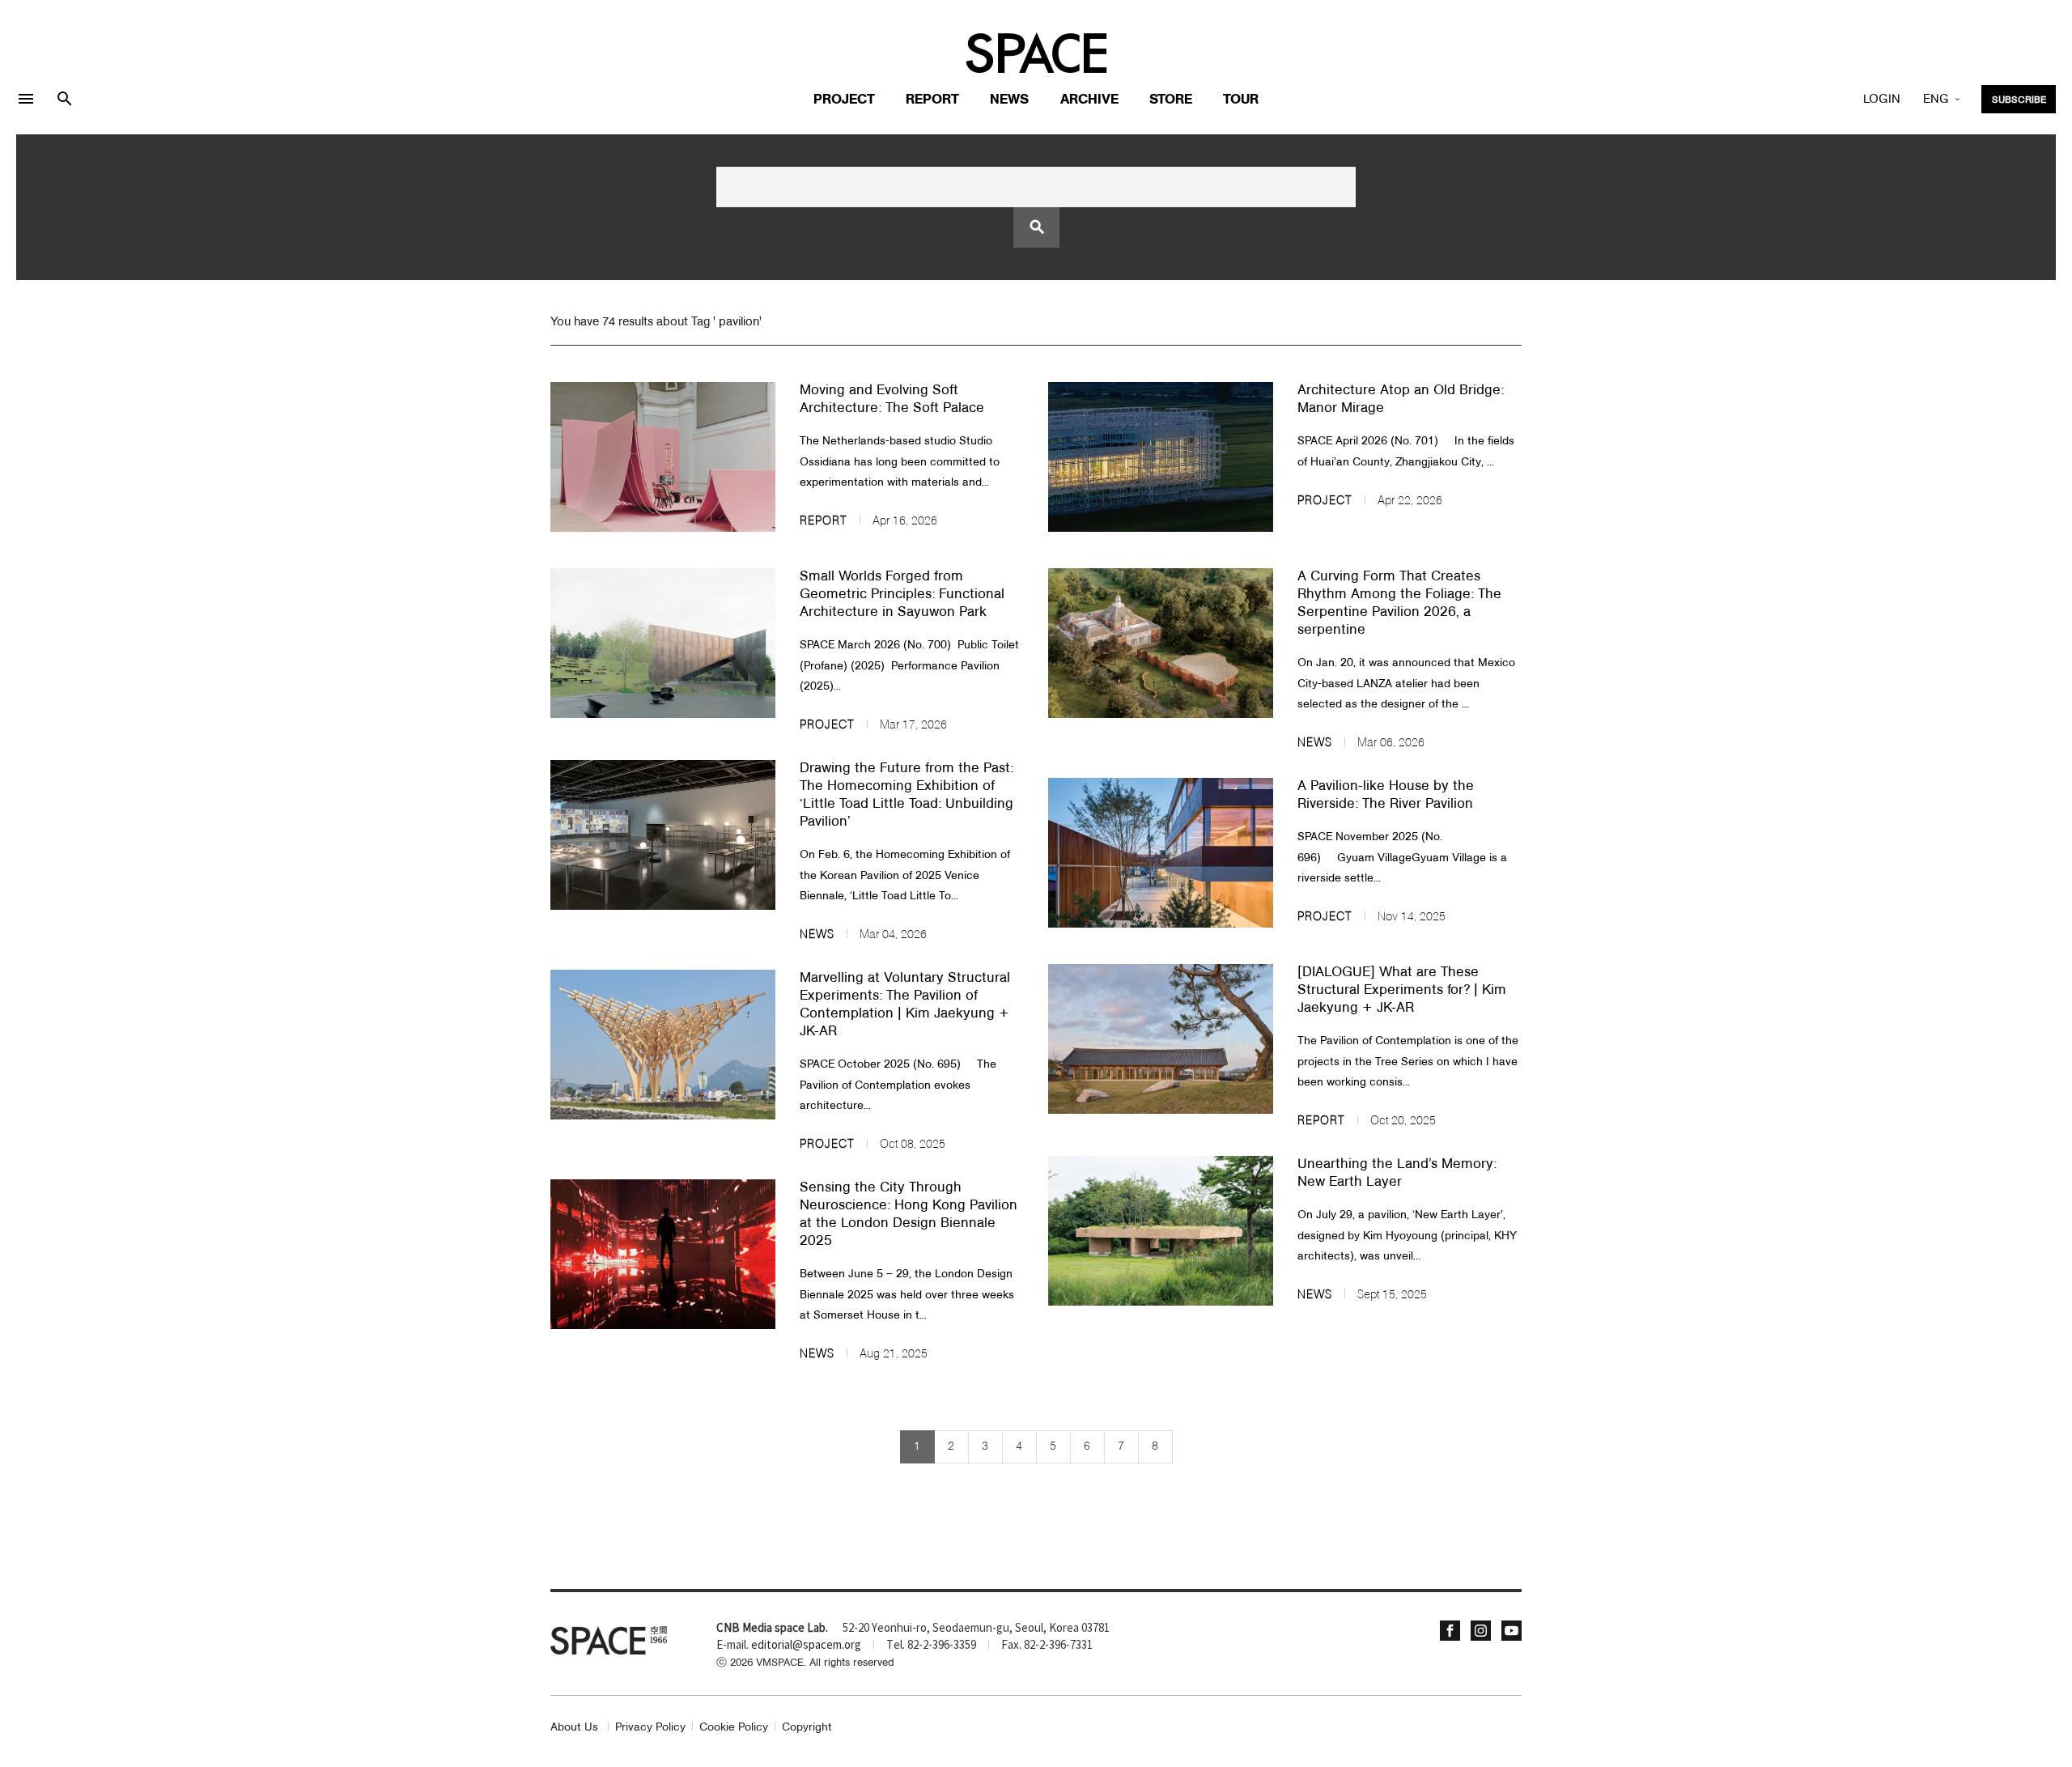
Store (1171, 100)
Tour (1241, 100)
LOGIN (1882, 100)
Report (932, 100)
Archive (1089, 100)
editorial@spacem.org (806, 1646)
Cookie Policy (734, 1728)
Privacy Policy (650, 1728)
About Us (574, 1728)
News (1009, 100)
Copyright (807, 1728)
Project (844, 100)
